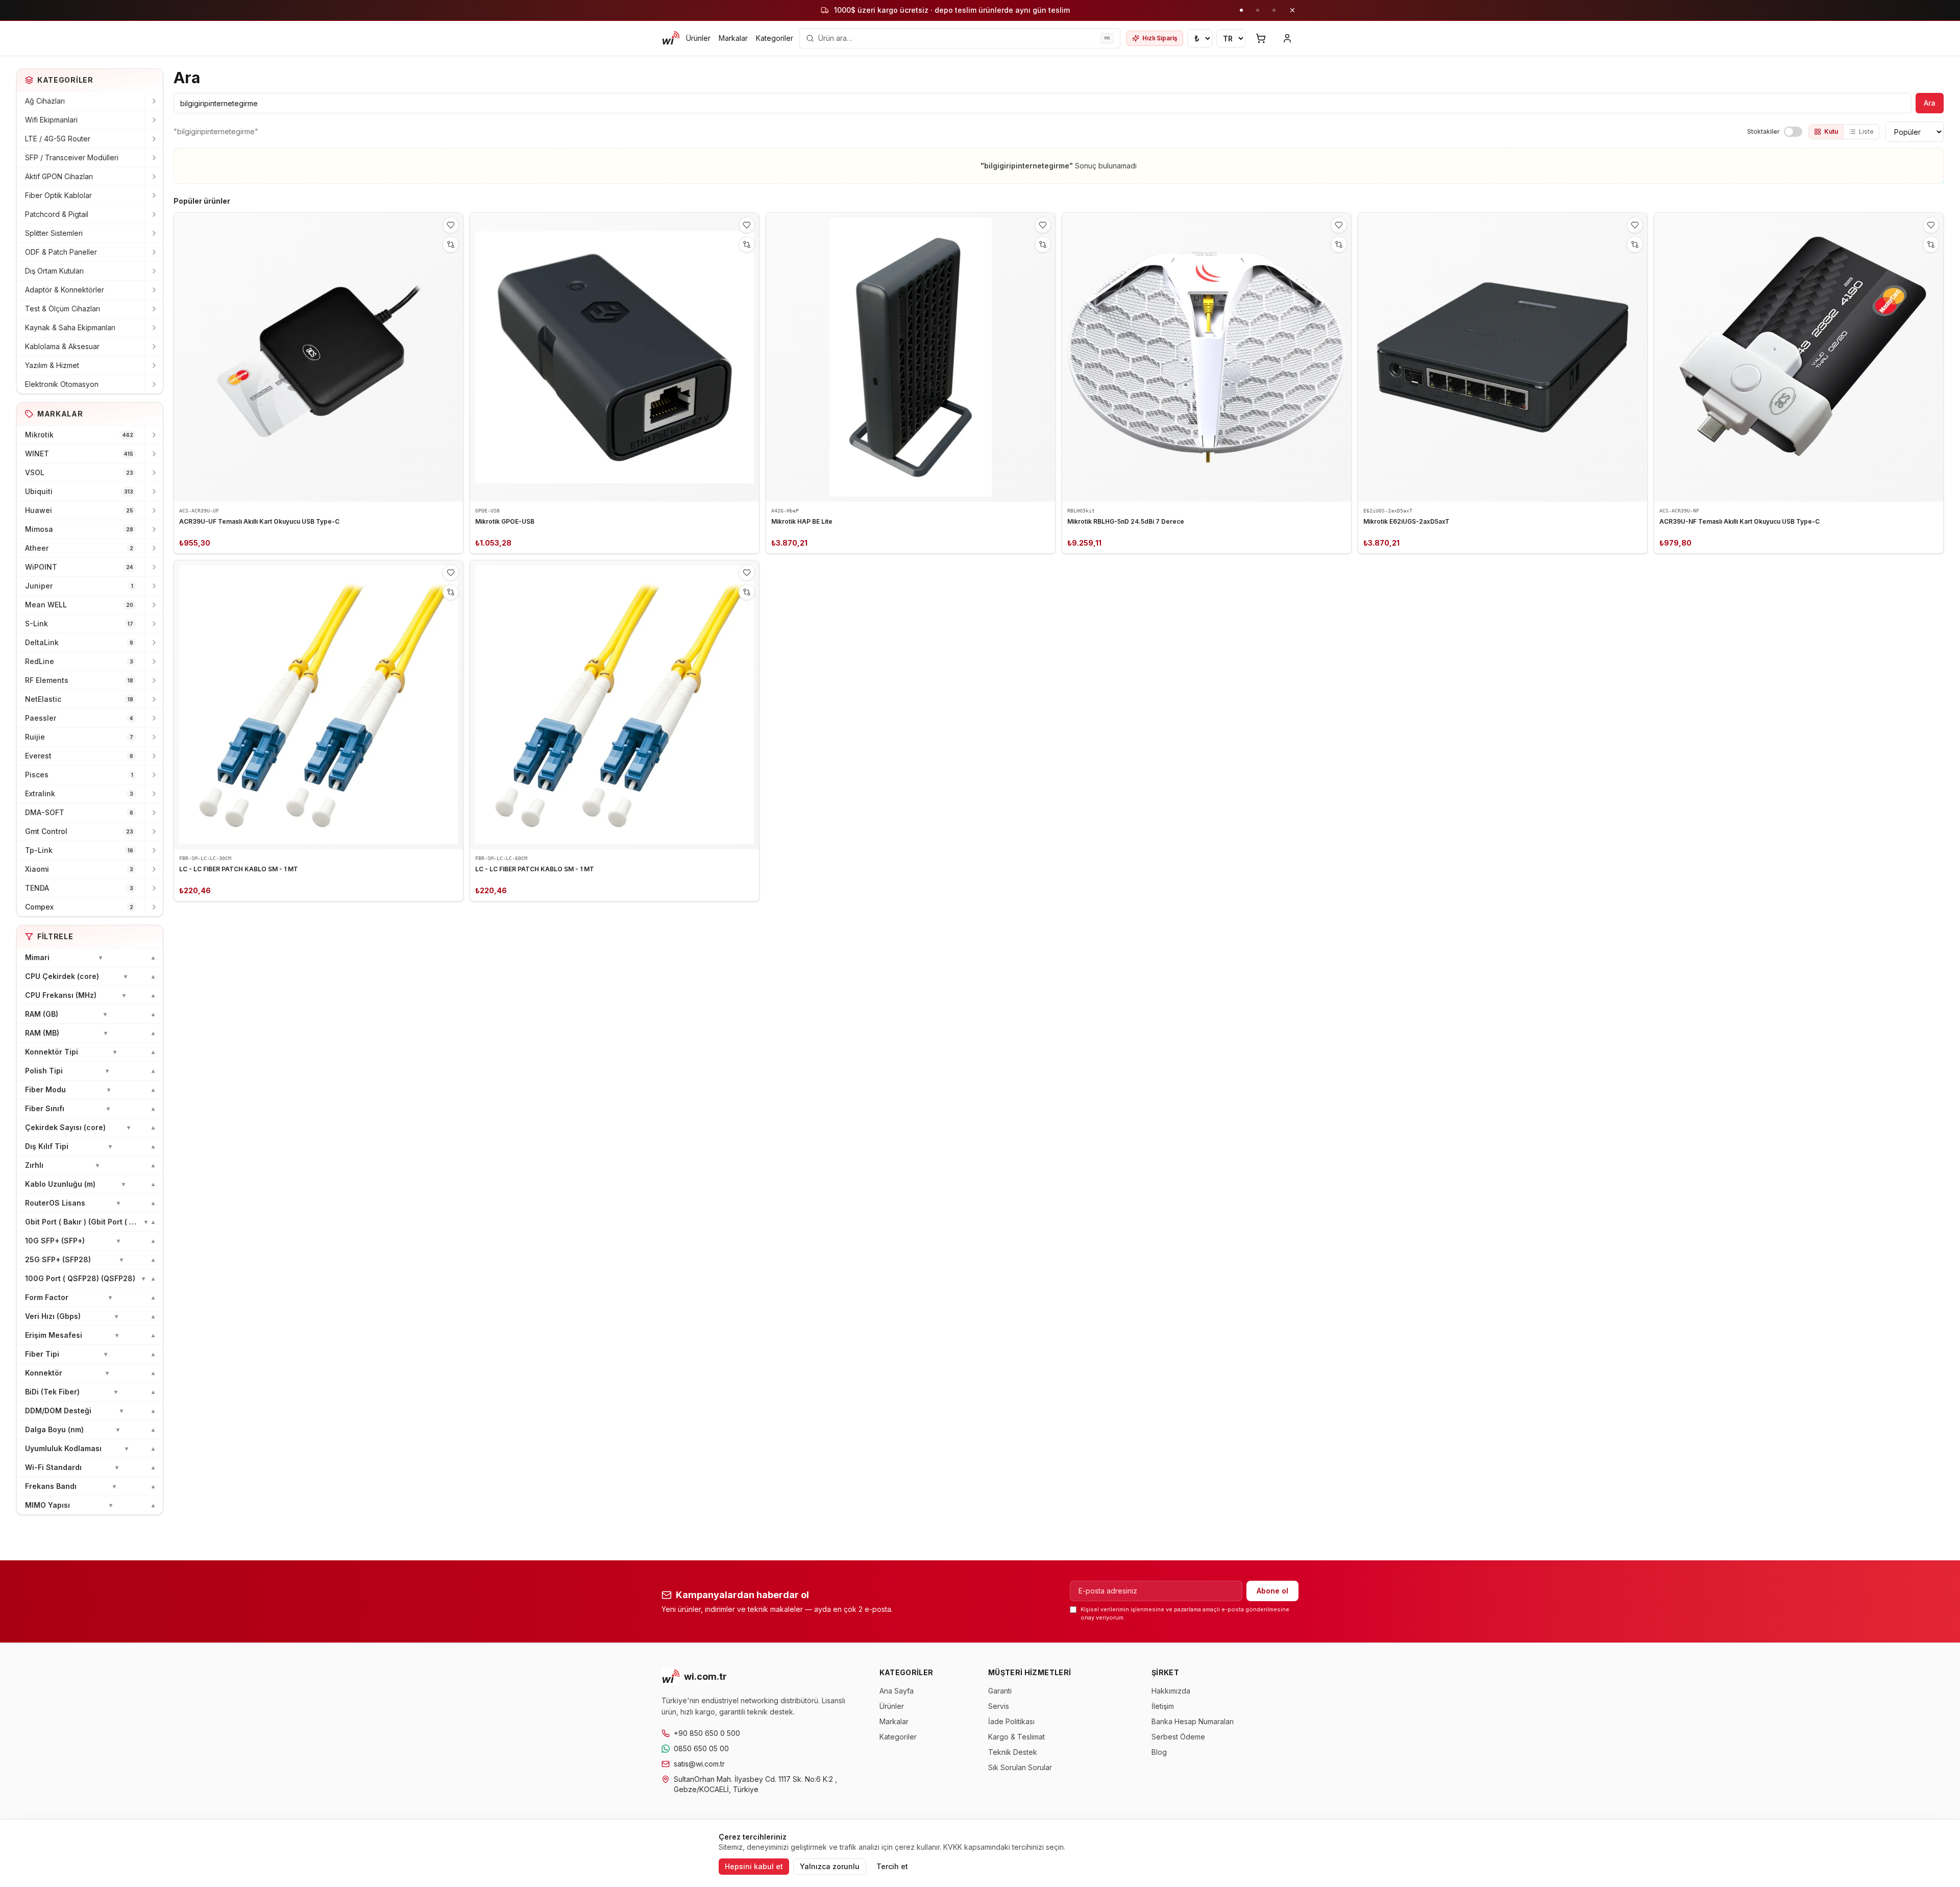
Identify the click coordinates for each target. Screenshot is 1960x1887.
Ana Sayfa (897, 1691)
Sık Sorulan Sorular (1020, 1767)
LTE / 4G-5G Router (58, 139)
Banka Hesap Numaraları (1193, 1721)
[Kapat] (1292, 10)
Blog (1159, 1752)
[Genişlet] (154, 101)
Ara (1930, 103)
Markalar (733, 38)
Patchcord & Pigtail (57, 214)
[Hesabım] (1287, 38)
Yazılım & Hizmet (52, 365)
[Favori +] (451, 225)
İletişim (1163, 1706)
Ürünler (698, 38)
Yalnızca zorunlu (830, 1866)
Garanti (1000, 1691)
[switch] (1793, 132)
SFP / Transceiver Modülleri (72, 157)
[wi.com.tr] (671, 38)
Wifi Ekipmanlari (51, 120)
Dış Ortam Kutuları (54, 271)
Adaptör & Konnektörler (65, 290)
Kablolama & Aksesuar (62, 346)
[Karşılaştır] (451, 244)
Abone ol (1272, 1591)
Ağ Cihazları (45, 101)
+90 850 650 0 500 (707, 1733)
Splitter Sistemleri (54, 233)
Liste (1866, 131)
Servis (999, 1706)
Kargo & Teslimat (1016, 1737)
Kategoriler (775, 38)
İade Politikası (1011, 1721)
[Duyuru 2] (1258, 10)
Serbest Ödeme (1178, 1737)
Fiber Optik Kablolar (58, 195)
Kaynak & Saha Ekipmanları (70, 327)
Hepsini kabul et (754, 1866)
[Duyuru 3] (1274, 10)
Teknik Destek (1013, 1752)
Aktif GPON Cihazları (59, 176)
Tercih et (892, 1866)
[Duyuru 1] (1241, 10)
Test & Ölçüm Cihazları (63, 309)
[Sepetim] (1261, 38)
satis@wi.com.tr (699, 1764)
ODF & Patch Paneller (61, 252)
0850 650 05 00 (701, 1748)
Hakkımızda (1171, 1691)
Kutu (1831, 131)
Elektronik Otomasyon (62, 384)
